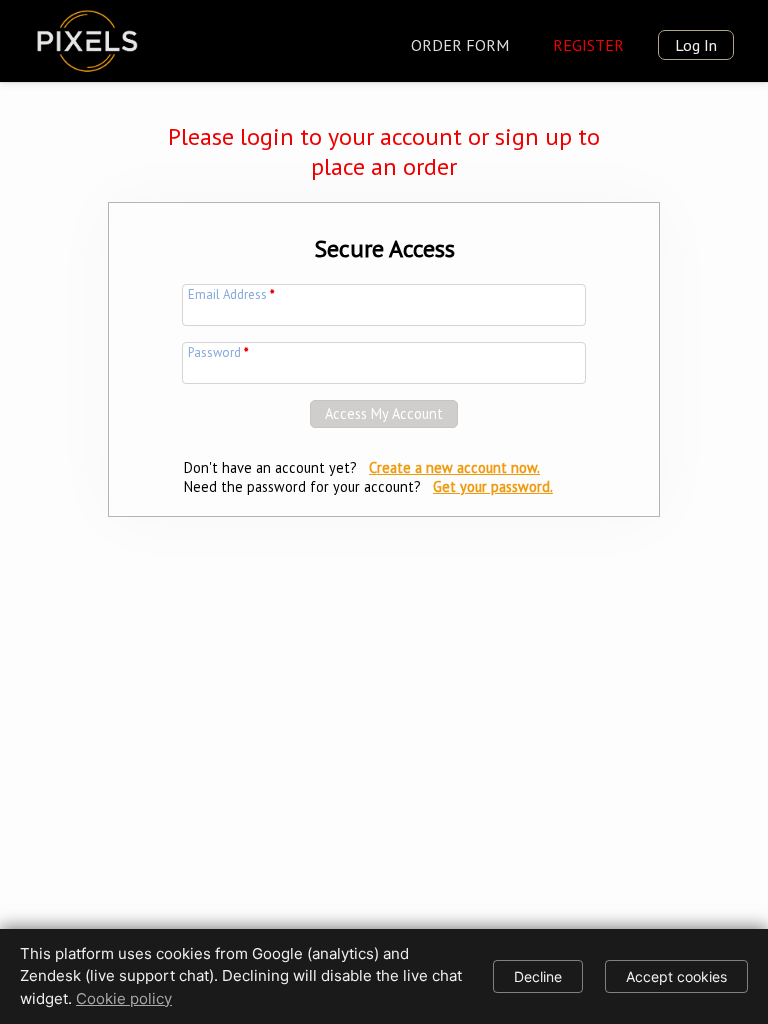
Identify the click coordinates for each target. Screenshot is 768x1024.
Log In (696, 45)
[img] (87, 37)
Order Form (460, 45)
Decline (538, 976)
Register (588, 45)
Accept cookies (676, 976)
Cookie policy (124, 998)
